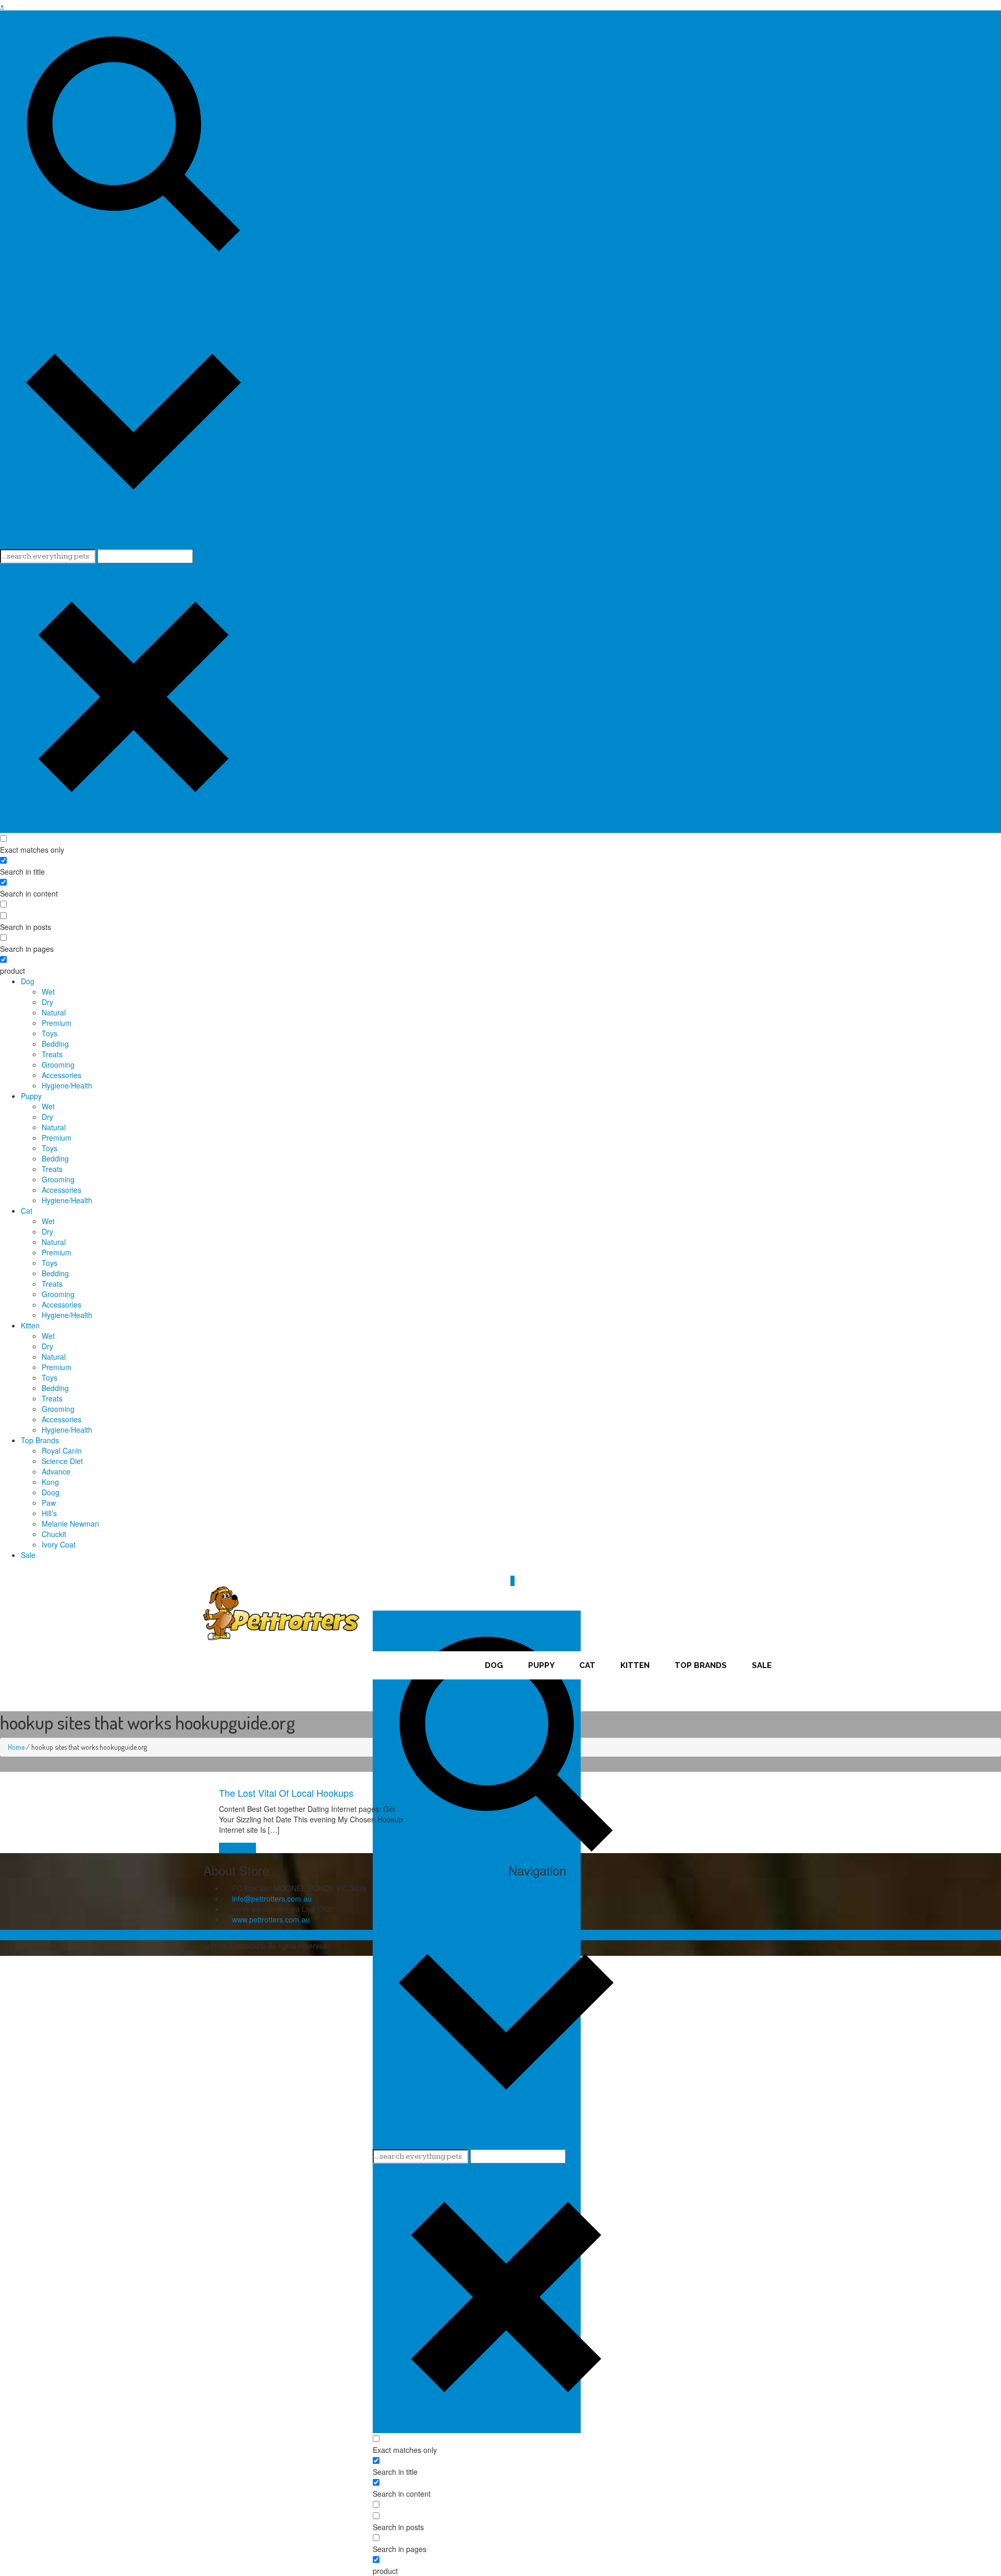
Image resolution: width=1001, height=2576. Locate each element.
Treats (52, 1054)
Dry (47, 1002)
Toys (50, 1033)
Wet (48, 991)
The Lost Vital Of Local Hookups (286, 1793)
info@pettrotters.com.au (272, 1898)
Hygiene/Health (67, 1085)
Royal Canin (62, 1450)
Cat (27, 1211)
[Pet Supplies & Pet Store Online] (282, 1612)
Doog (51, 1492)
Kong (50, 1482)
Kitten (30, 1325)
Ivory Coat (59, 1544)
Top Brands (40, 1440)
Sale (28, 1555)
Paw (49, 1503)
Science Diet (62, 1461)
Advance (56, 1471)
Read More (237, 1848)
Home (16, 1747)
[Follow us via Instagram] (523, 1570)
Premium (57, 1023)
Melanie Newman (70, 1523)
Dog (28, 981)
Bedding (55, 1044)
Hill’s (49, 1513)
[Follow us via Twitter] (517, 1570)
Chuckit (54, 1534)
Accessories (62, 1075)
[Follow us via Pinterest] (528, 1570)
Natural (54, 1012)
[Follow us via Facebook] (511, 1570)
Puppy (31, 1096)
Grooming (58, 1065)
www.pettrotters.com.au (271, 1919)
